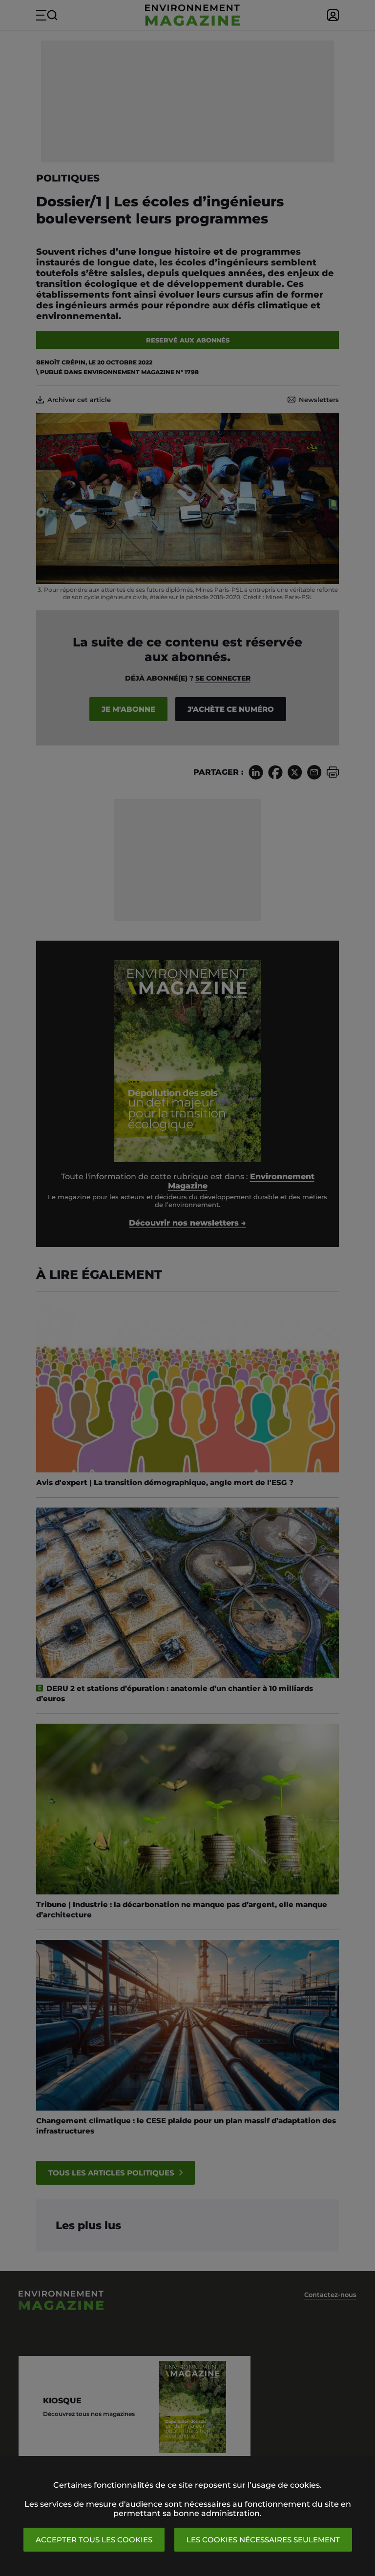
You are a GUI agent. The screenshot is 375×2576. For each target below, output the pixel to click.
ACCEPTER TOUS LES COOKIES (94, 2540)
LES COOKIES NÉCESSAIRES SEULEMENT (263, 2540)
